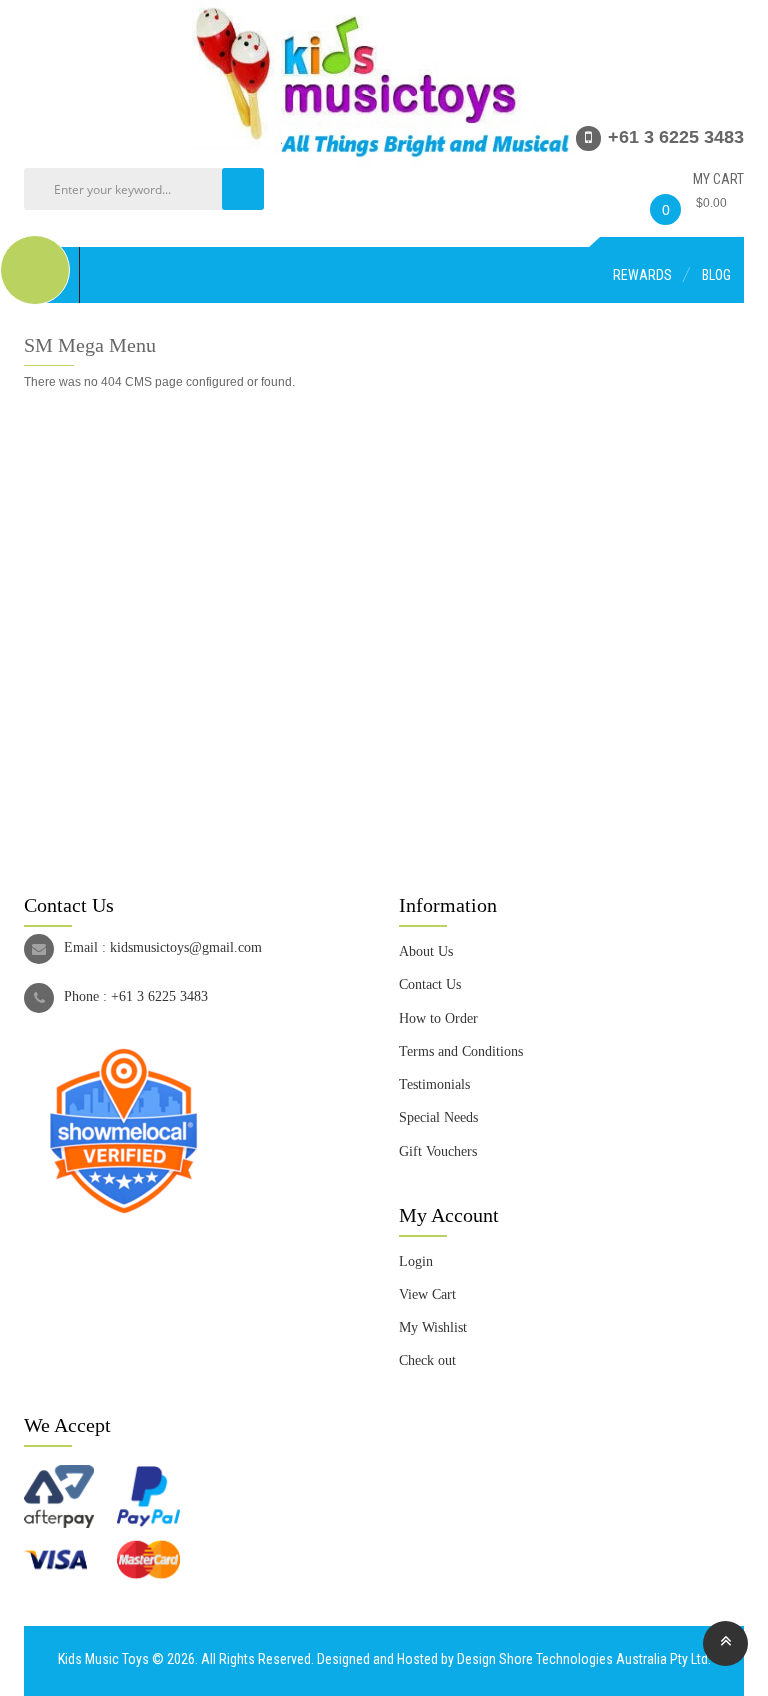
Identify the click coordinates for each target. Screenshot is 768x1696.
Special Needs (438, 1117)
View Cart (427, 1294)
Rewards (642, 275)
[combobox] (149, 189)
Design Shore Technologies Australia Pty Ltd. (584, 1659)
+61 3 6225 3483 (159, 996)
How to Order (438, 1018)
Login (416, 1261)
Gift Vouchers (438, 1151)
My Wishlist (433, 1327)
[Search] (243, 189)
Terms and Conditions (461, 1051)
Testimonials (434, 1084)
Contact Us (430, 984)
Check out (427, 1360)
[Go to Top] (725, 1643)
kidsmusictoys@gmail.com (186, 947)
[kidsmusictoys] (384, 9)
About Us (426, 951)
